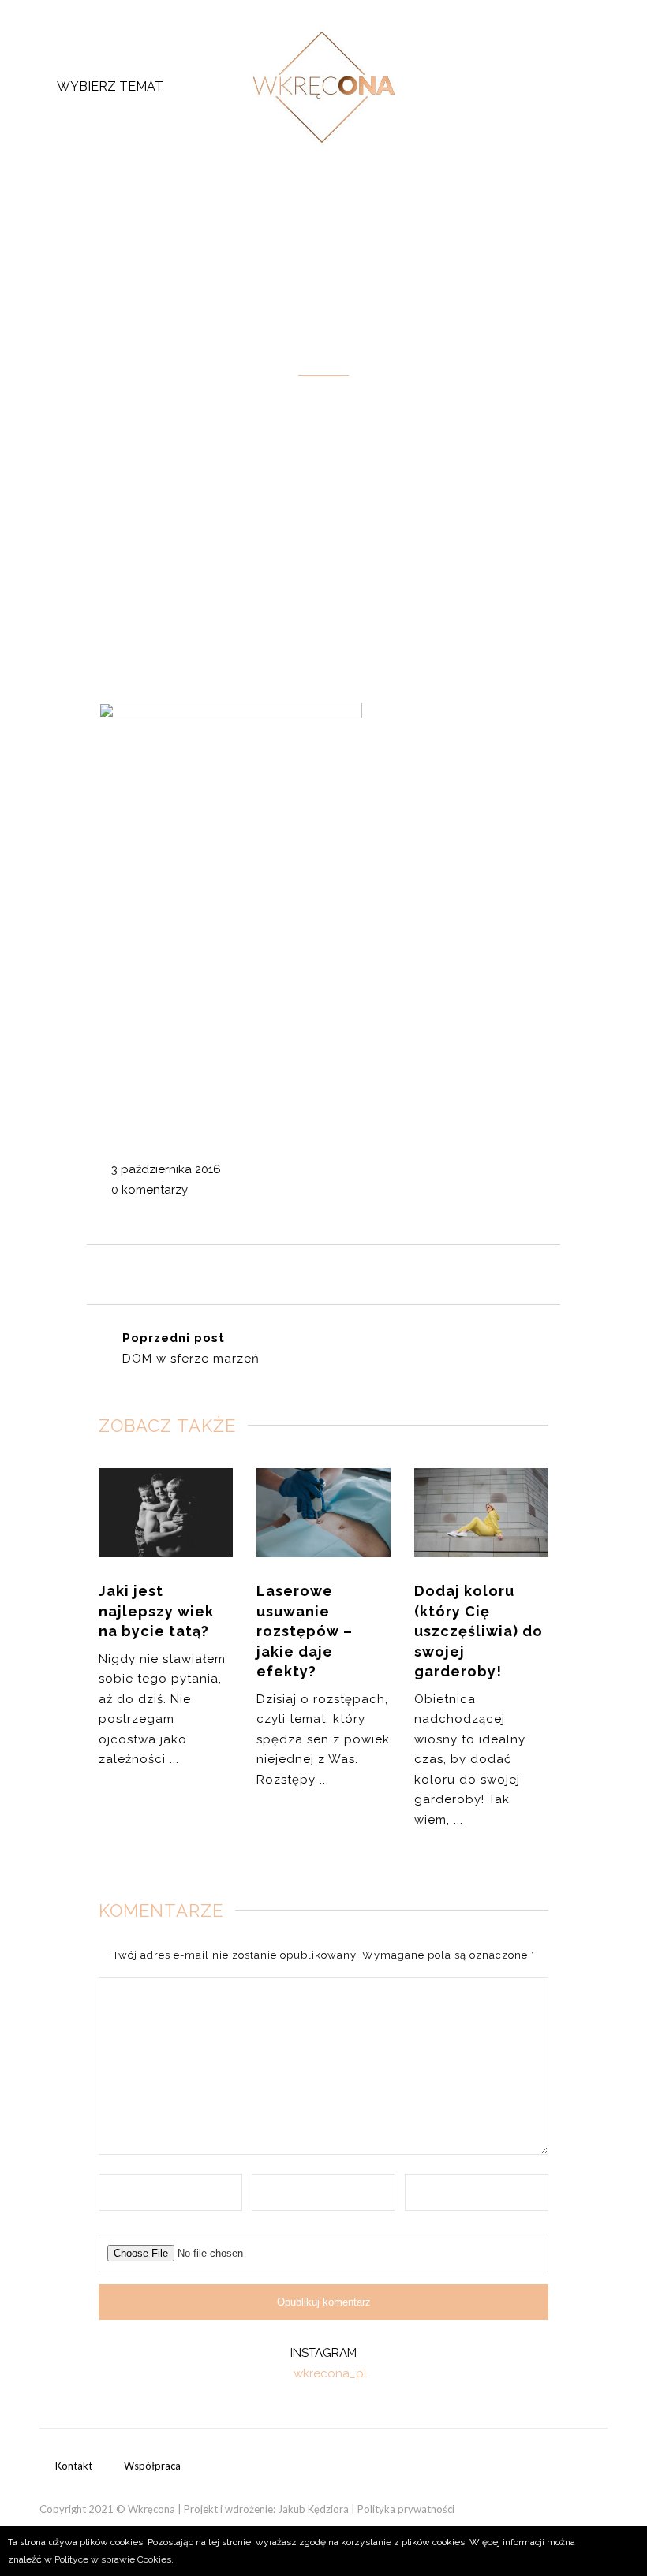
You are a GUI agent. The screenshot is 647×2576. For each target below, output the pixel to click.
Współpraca (152, 2466)
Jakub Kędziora (313, 2509)
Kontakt (74, 2466)
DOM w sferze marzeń (191, 1359)
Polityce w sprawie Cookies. (114, 2559)
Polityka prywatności (406, 2509)
